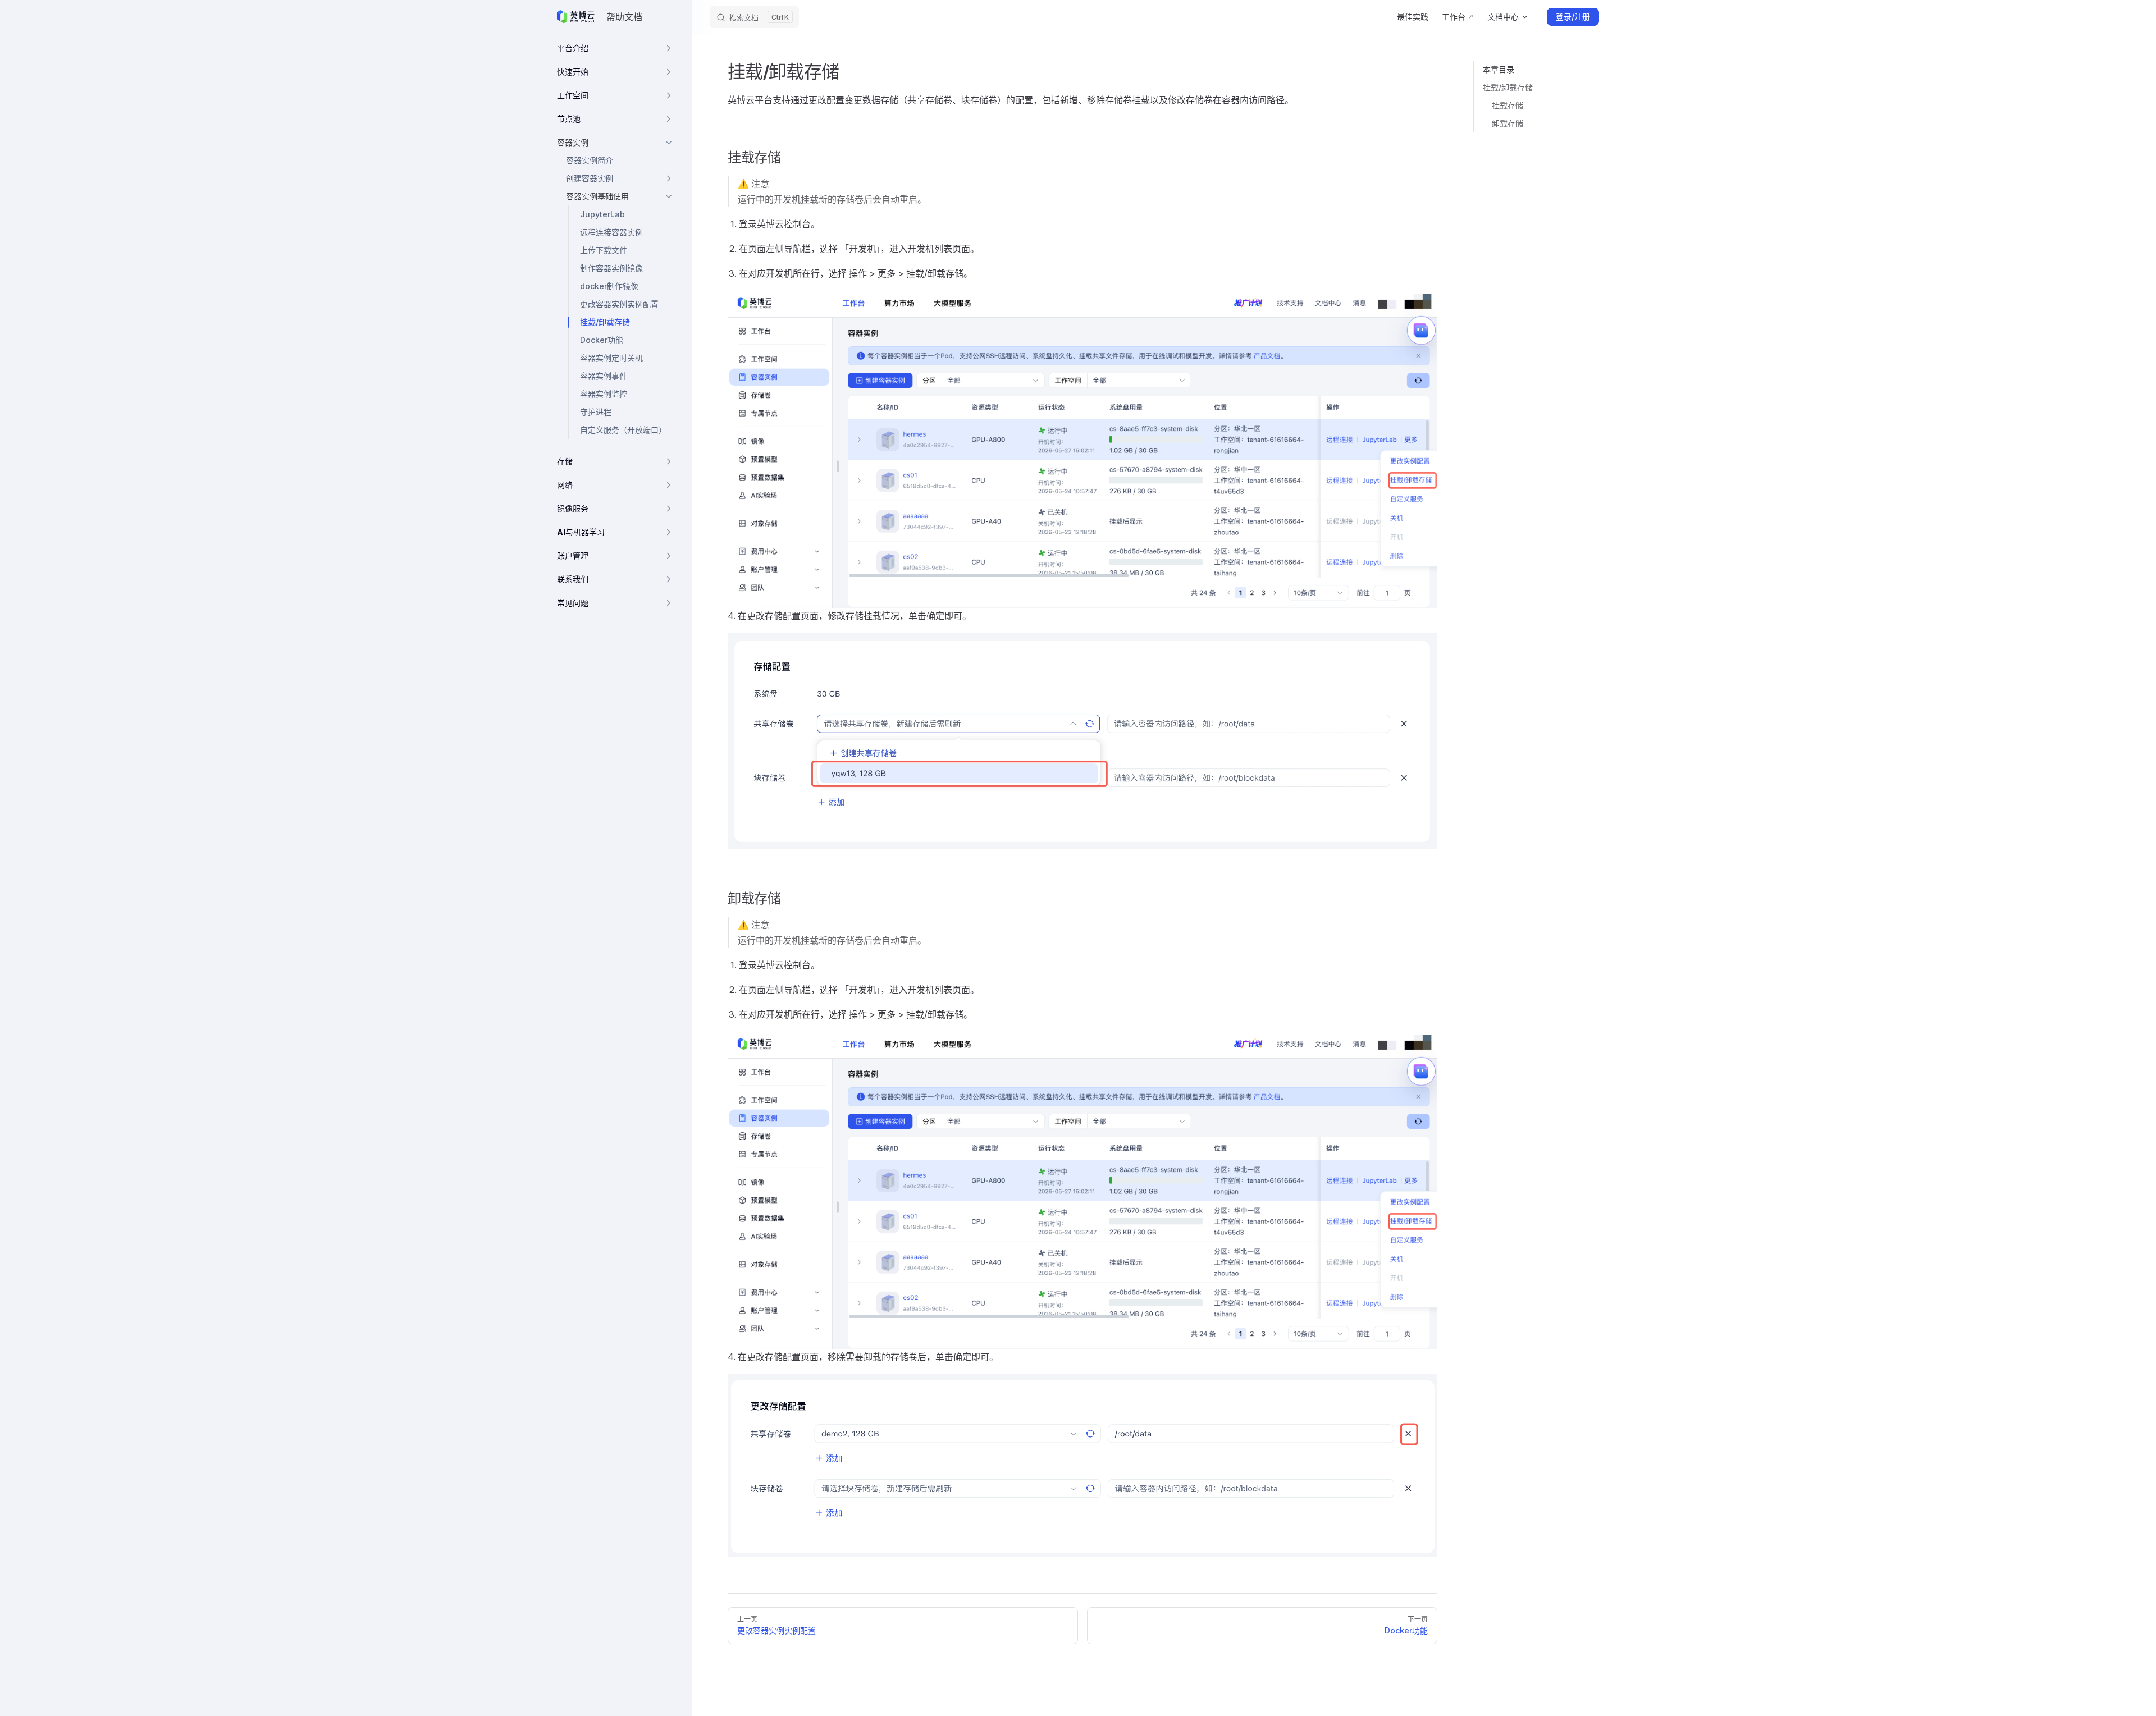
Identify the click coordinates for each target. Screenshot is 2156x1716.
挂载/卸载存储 (1508, 87)
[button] (615, 48)
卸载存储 (1508, 123)
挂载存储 (1508, 105)
